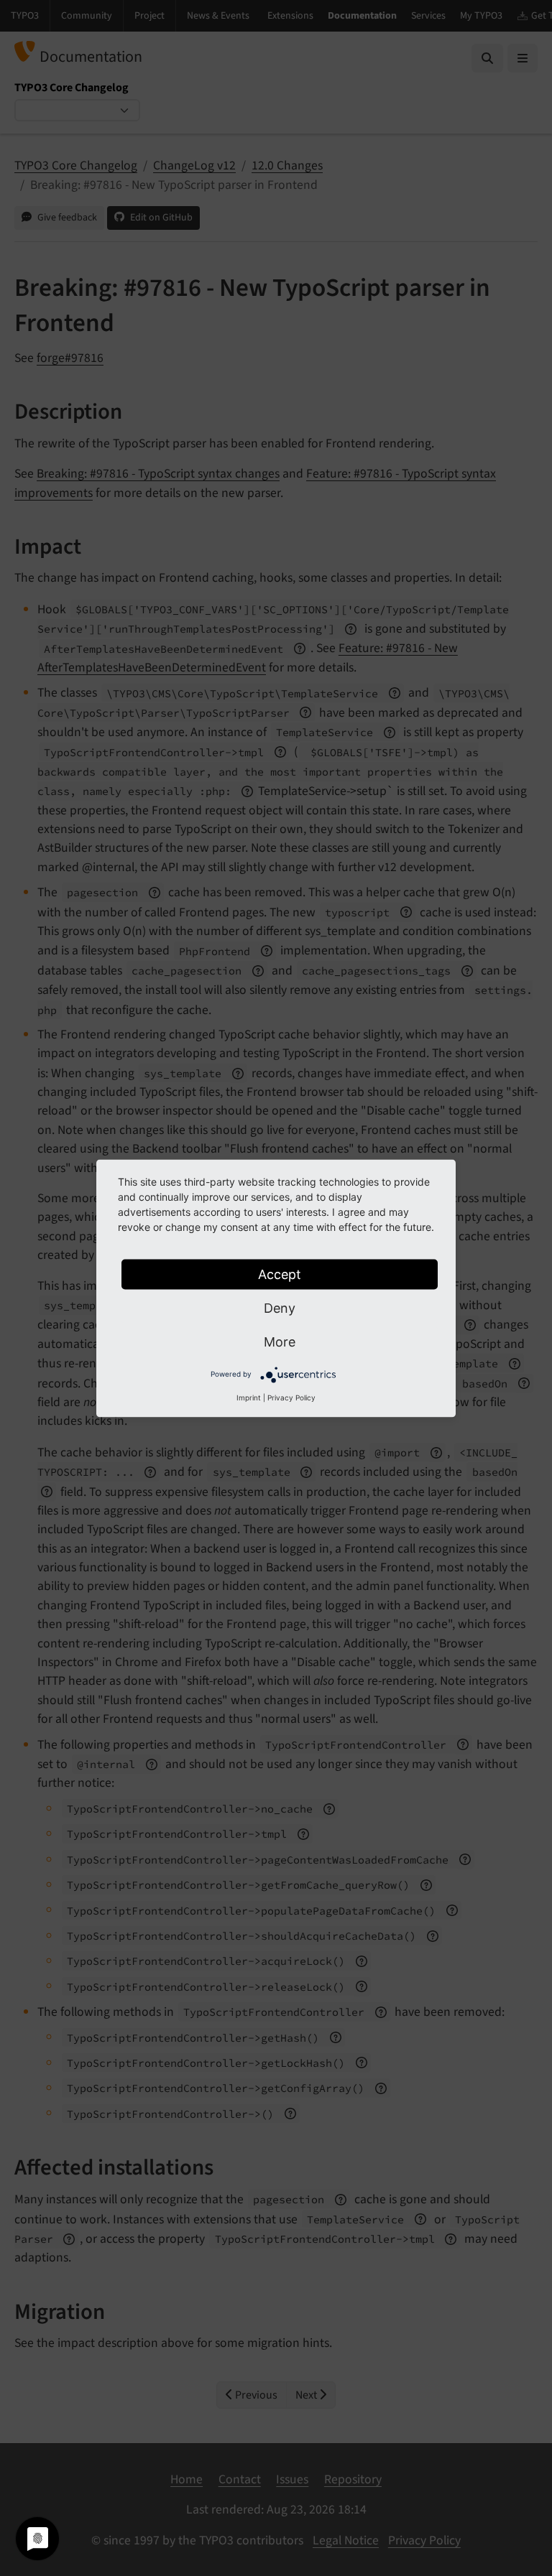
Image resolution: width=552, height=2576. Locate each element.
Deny (280, 1307)
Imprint (249, 1397)
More (280, 1341)
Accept (280, 1274)
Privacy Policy (291, 1397)
